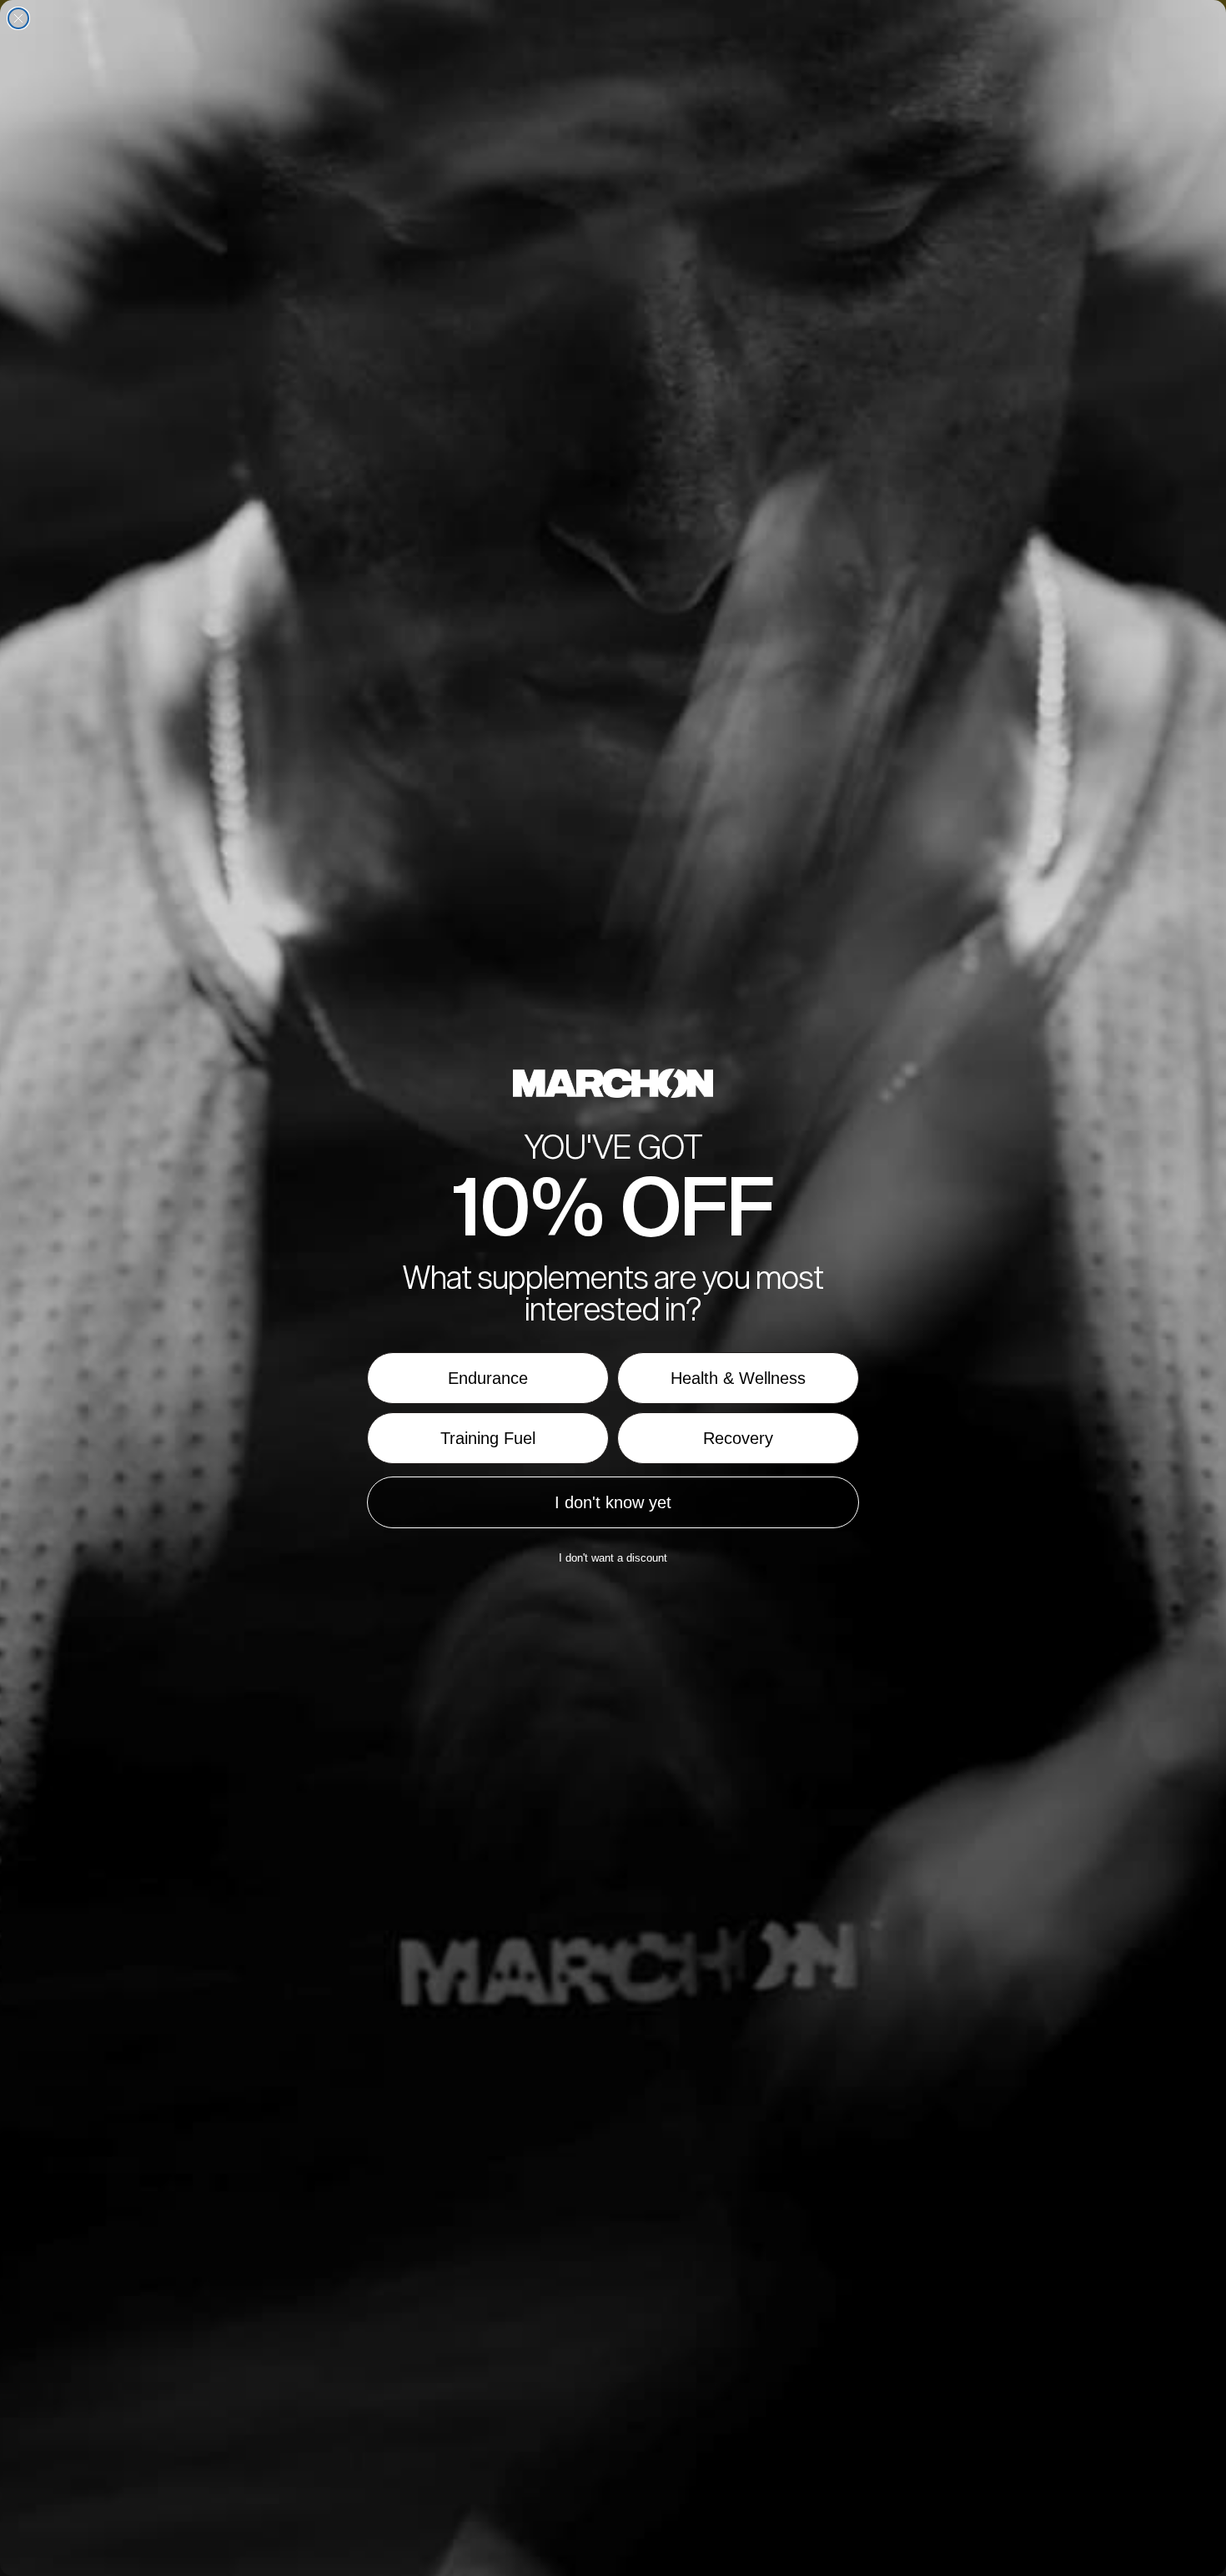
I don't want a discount (613, 1558)
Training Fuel (488, 1438)
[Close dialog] (18, 18)
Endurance (488, 1378)
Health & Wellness (738, 1378)
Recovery (738, 1438)
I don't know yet (613, 1502)
